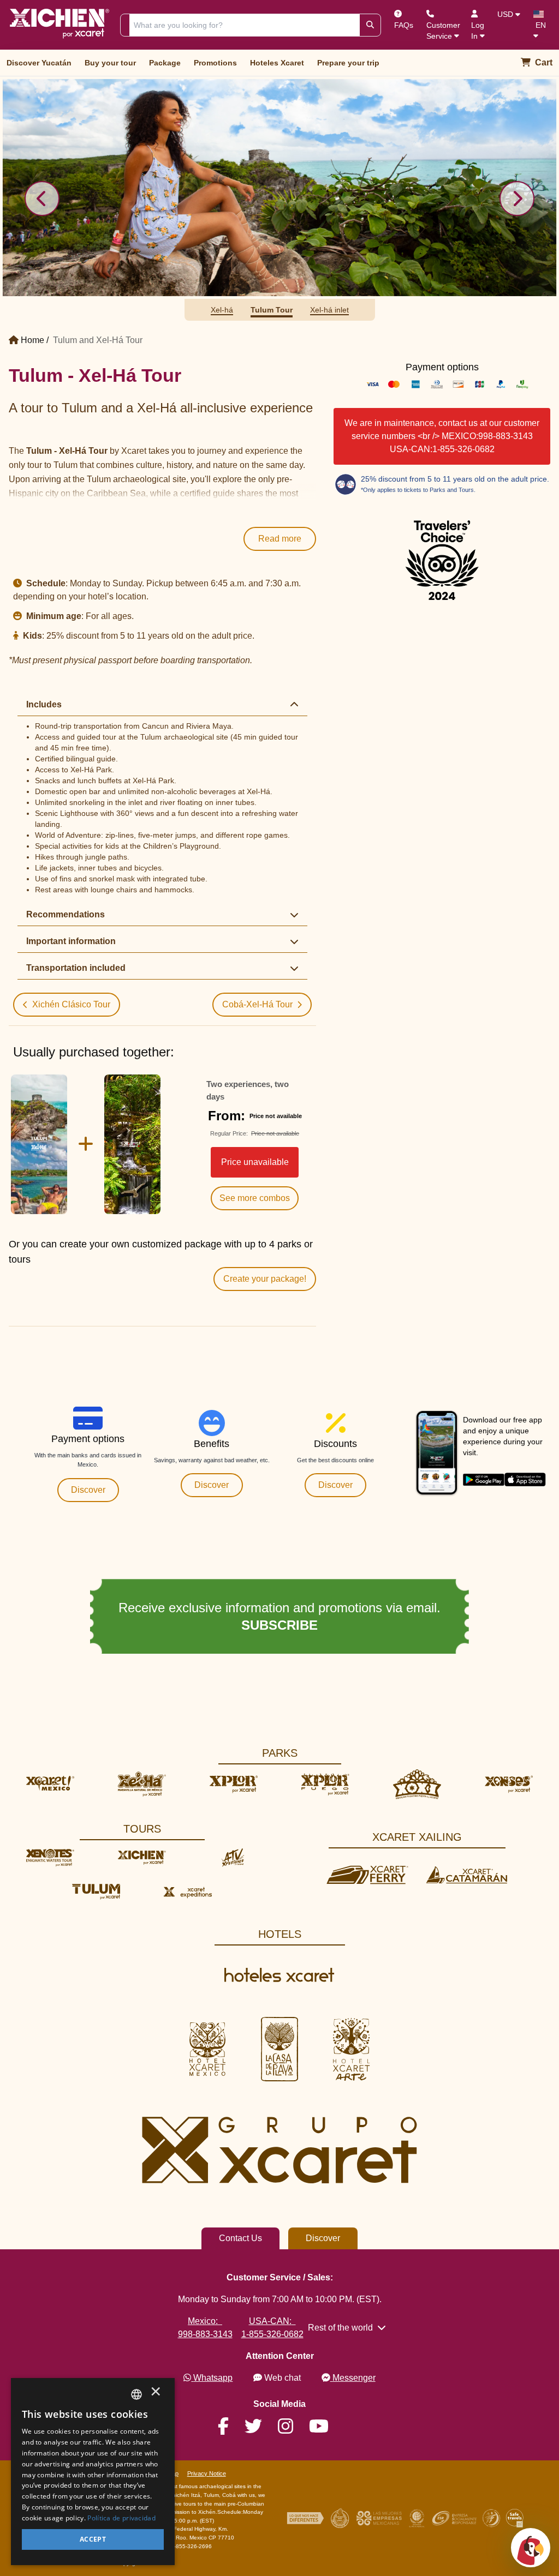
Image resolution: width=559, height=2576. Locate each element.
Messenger (354, 2378)
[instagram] (292, 2427)
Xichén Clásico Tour (71, 1004)
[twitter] (260, 2427)
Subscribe (260, 1625)
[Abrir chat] (531, 2548)
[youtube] (325, 2427)
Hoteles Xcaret (277, 63)
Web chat (283, 2378)
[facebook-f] (230, 2427)
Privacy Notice (207, 2473)
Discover (88, 1490)
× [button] (156, 2394)
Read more (280, 539)
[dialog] (93, 2472)
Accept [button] (93, 2539)
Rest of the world (340, 2328)
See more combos (255, 1198)
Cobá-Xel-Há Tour (257, 1004)
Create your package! (265, 1279)
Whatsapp (213, 2378)
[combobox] (136, 2394)
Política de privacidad (121, 2518)
